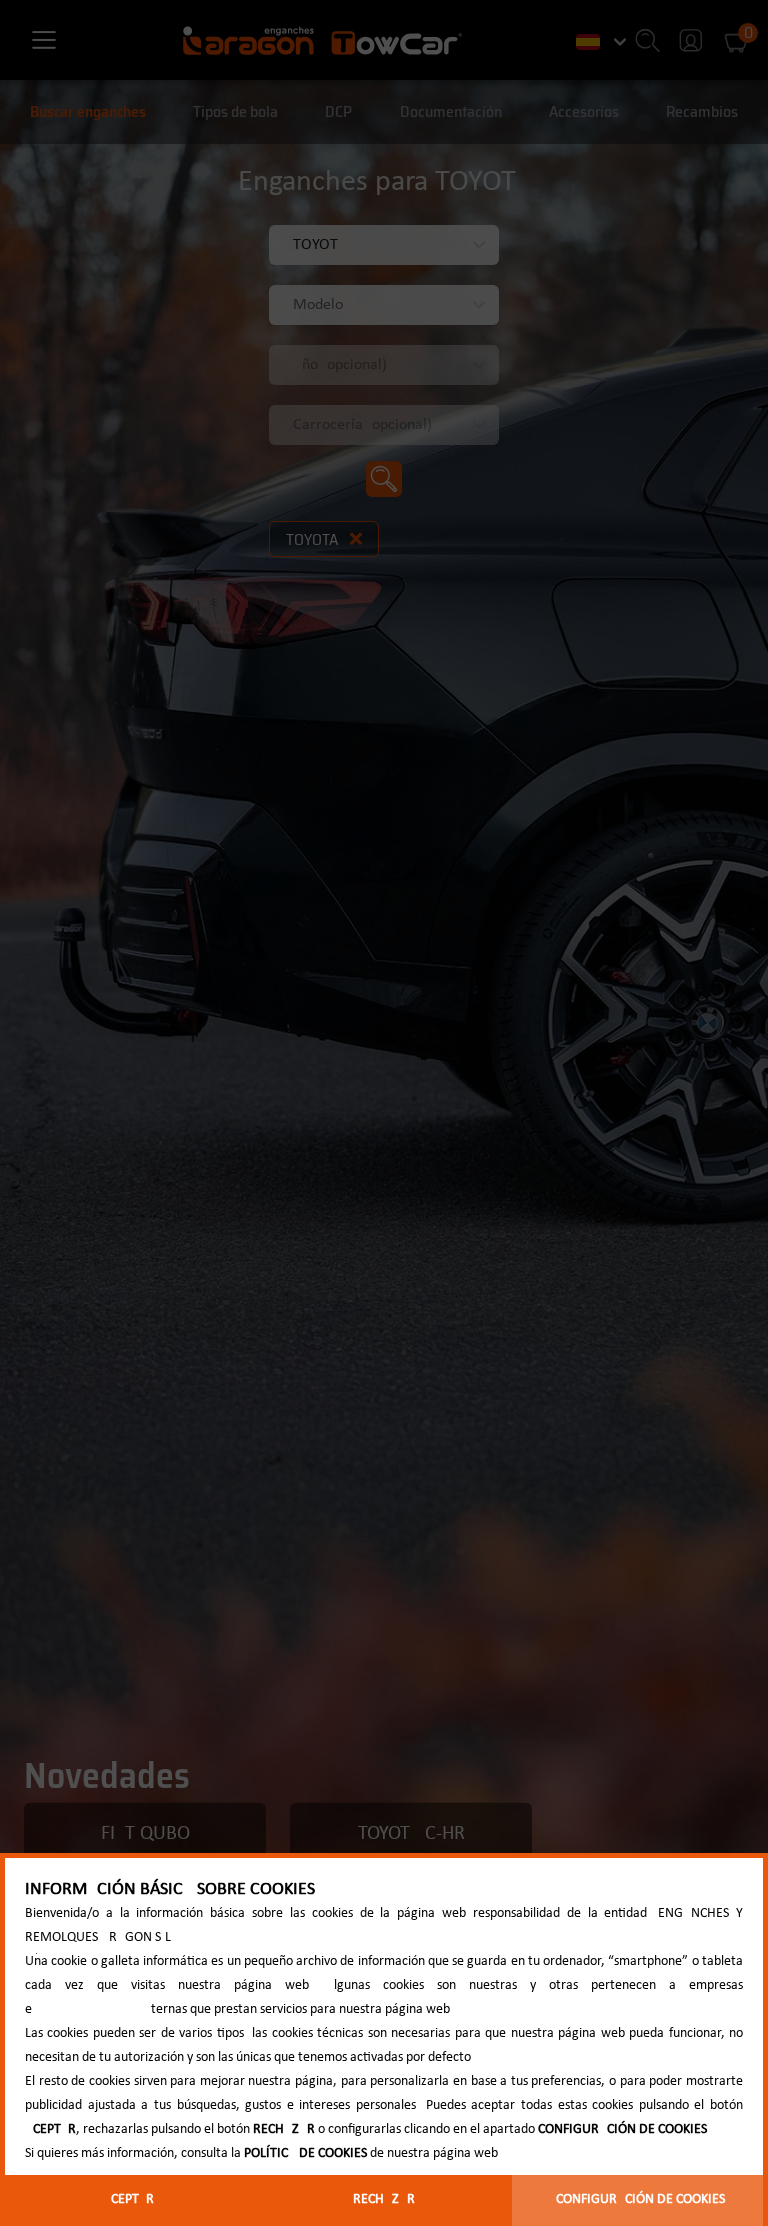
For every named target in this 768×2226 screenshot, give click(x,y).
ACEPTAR (128, 2199)
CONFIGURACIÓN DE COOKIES (640, 2199)
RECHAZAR (384, 2199)
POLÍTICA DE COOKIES (305, 2153)
